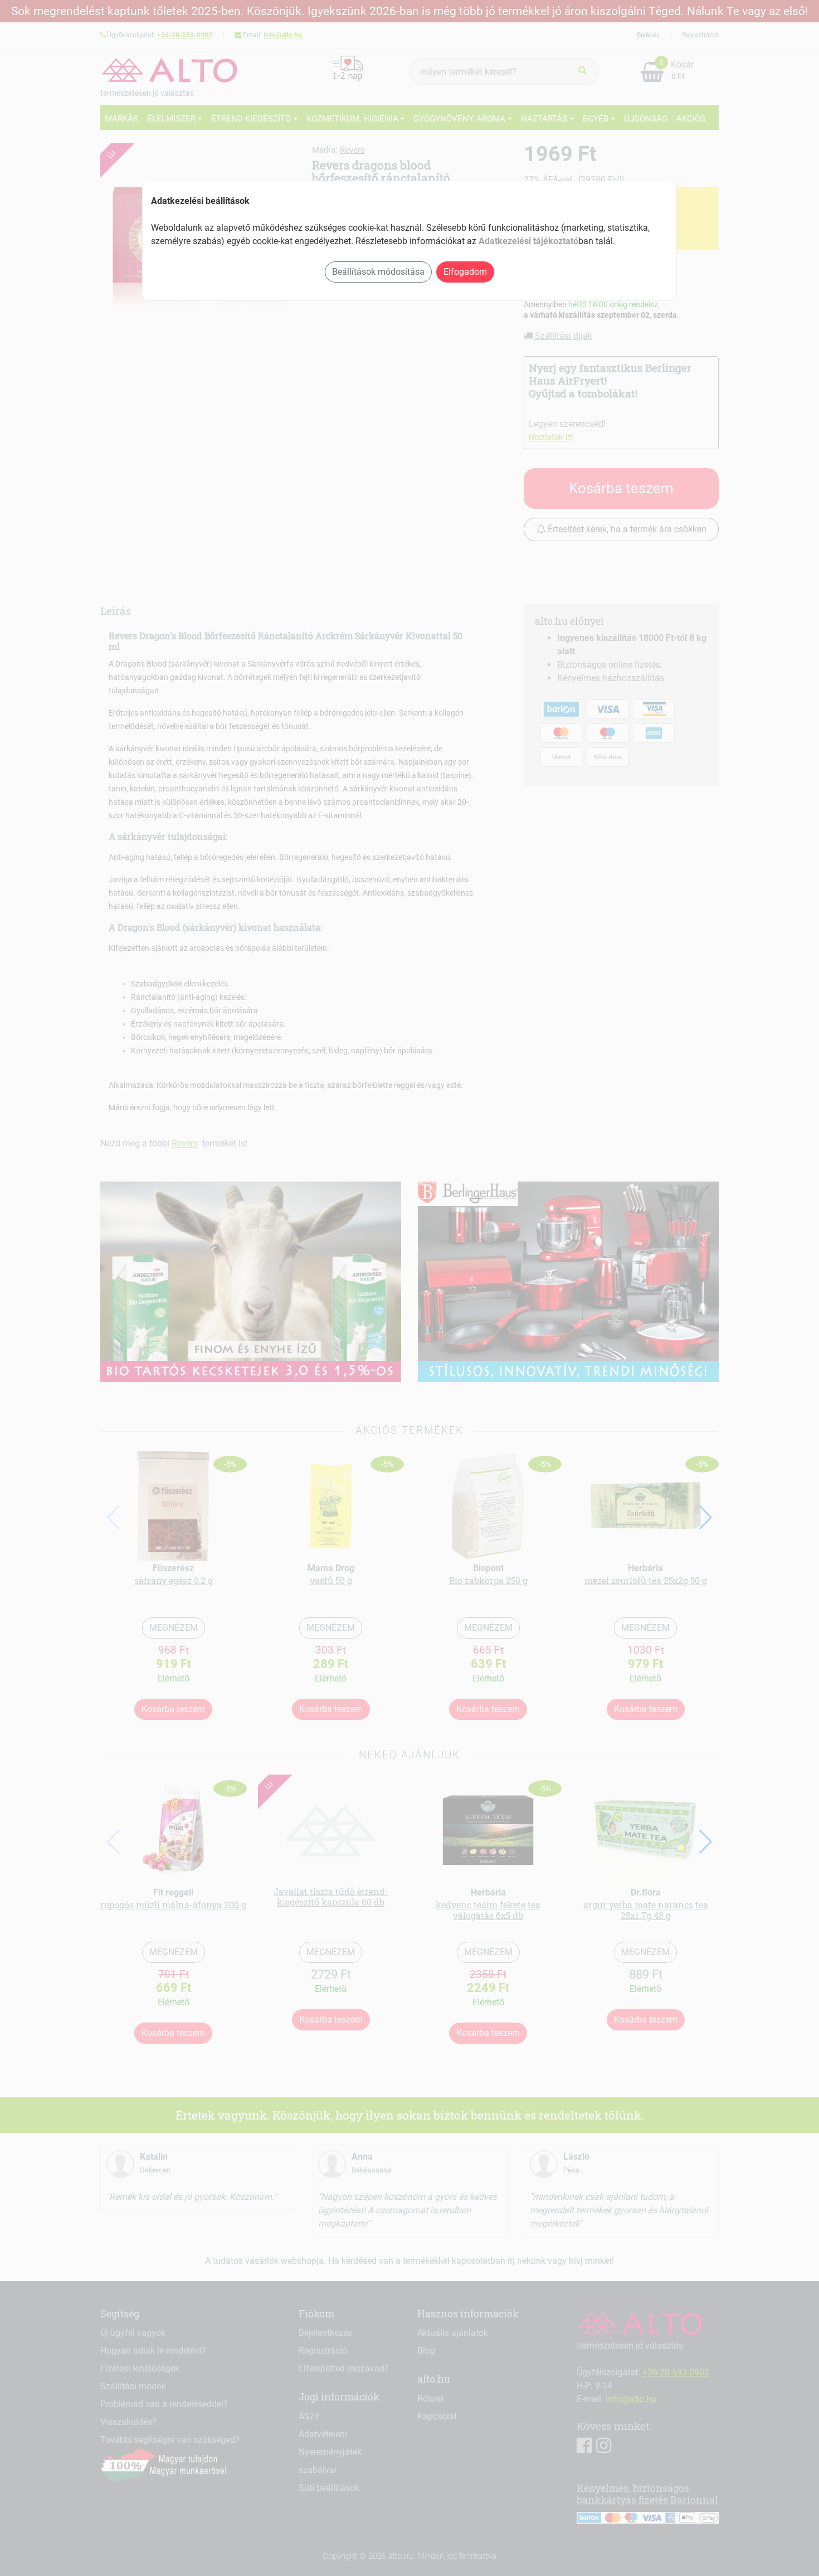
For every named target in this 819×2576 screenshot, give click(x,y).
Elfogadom (465, 272)
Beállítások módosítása (378, 272)
